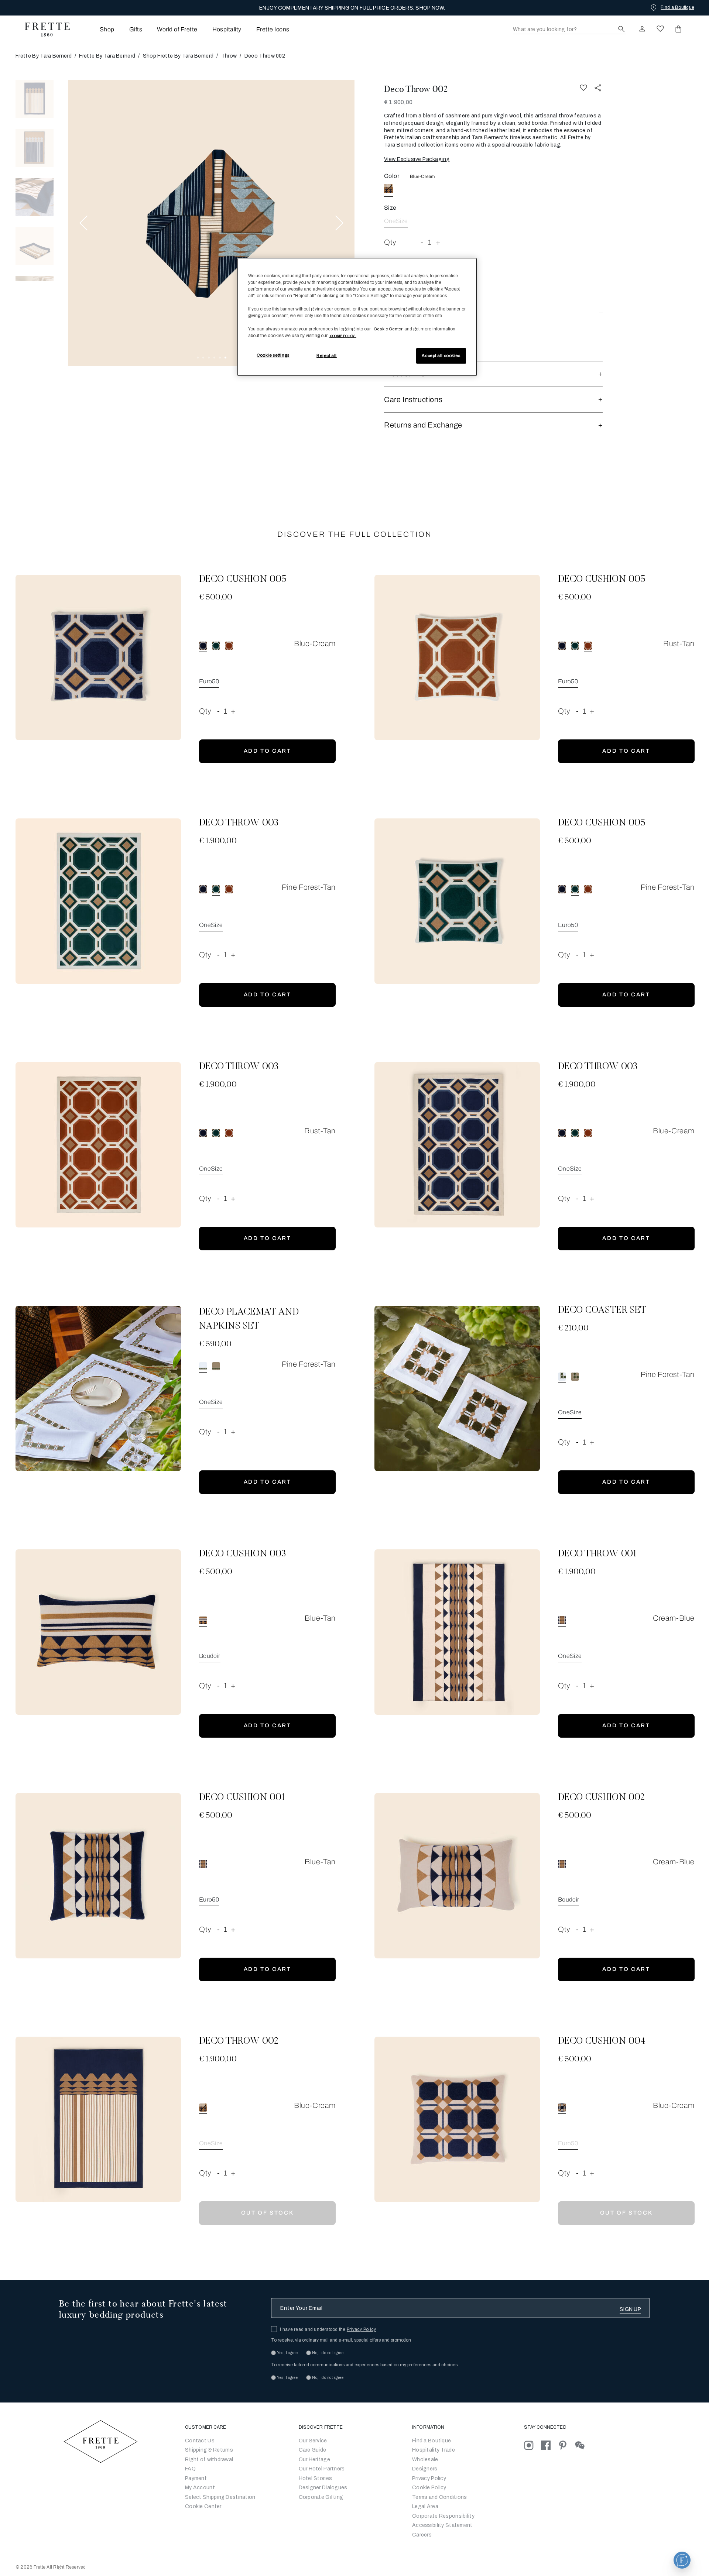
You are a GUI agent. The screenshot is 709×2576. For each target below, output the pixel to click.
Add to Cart (268, 751)
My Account (200, 2488)
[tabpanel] (211, 223)
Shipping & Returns (209, 2450)
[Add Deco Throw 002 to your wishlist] (583, 88)
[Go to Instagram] (532, 2445)
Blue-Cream (422, 176)
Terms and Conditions (440, 2497)
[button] (493, 311)
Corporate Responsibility (443, 2516)
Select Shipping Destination (220, 2497)
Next (339, 223)
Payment (196, 2478)
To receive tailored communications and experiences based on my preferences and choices (364, 2365)
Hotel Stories (316, 2478)
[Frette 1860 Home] (44, 30)
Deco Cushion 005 (243, 580)
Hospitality (227, 29)
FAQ (190, 2469)
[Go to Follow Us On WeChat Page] (583, 2445)
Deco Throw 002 (416, 89)
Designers (425, 2469)
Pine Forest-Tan (309, 887)
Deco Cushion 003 (242, 1554)
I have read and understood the (328, 2329)
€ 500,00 (216, 598)
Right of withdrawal (209, 2460)
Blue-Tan (320, 1618)
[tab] (35, 99)
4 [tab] (214, 358)
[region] (357, 317)
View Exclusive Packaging (417, 159)
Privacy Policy (361, 2329)
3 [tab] (209, 358)
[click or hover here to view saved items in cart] (678, 29)
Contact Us (200, 2441)
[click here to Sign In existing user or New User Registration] (642, 29)
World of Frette (177, 29)
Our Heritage (314, 2460)
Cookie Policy (429, 2488)
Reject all (327, 356)
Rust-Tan (679, 643)
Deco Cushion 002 (601, 1798)
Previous (83, 223)
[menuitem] (97, 29)
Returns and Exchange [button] (423, 425)
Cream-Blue (674, 1618)
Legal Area (425, 2506)
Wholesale (425, 2460)
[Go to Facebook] (549, 2445)
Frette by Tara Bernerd (44, 56)
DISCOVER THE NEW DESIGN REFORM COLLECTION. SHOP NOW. (352, 8)
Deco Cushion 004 (602, 2041)
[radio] (216, 646)
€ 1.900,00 (398, 102)
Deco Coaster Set (602, 1311)
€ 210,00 (573, 1329)
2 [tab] (203, 358)
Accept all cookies (441, 356)
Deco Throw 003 (239, 823)
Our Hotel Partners (322, 2469)
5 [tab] (220, 358)
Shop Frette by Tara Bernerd (178, 56)
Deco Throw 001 (597, 1554)
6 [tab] (225, 358)
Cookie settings (273, 355)
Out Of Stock (268, 2213)
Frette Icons (273, 29)
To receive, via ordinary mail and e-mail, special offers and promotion (341, 2340)
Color (392, 176)
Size (390, 208)
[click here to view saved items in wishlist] (660, 29)
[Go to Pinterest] (566, 2445)
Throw (229, 56)
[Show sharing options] (598, 88)
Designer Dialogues (323, 2488)
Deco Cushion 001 (242, 1798)
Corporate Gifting (321, 2497)
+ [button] (438, 242)
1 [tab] (198, 358)
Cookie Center (203, 2506)
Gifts (136, 29)
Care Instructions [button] (413, 399)
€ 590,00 (215, 1344)
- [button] (422, 242)
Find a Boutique (431, 2441)
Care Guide (313, 2450)
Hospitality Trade (434, 2450)
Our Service (313, 2441)
